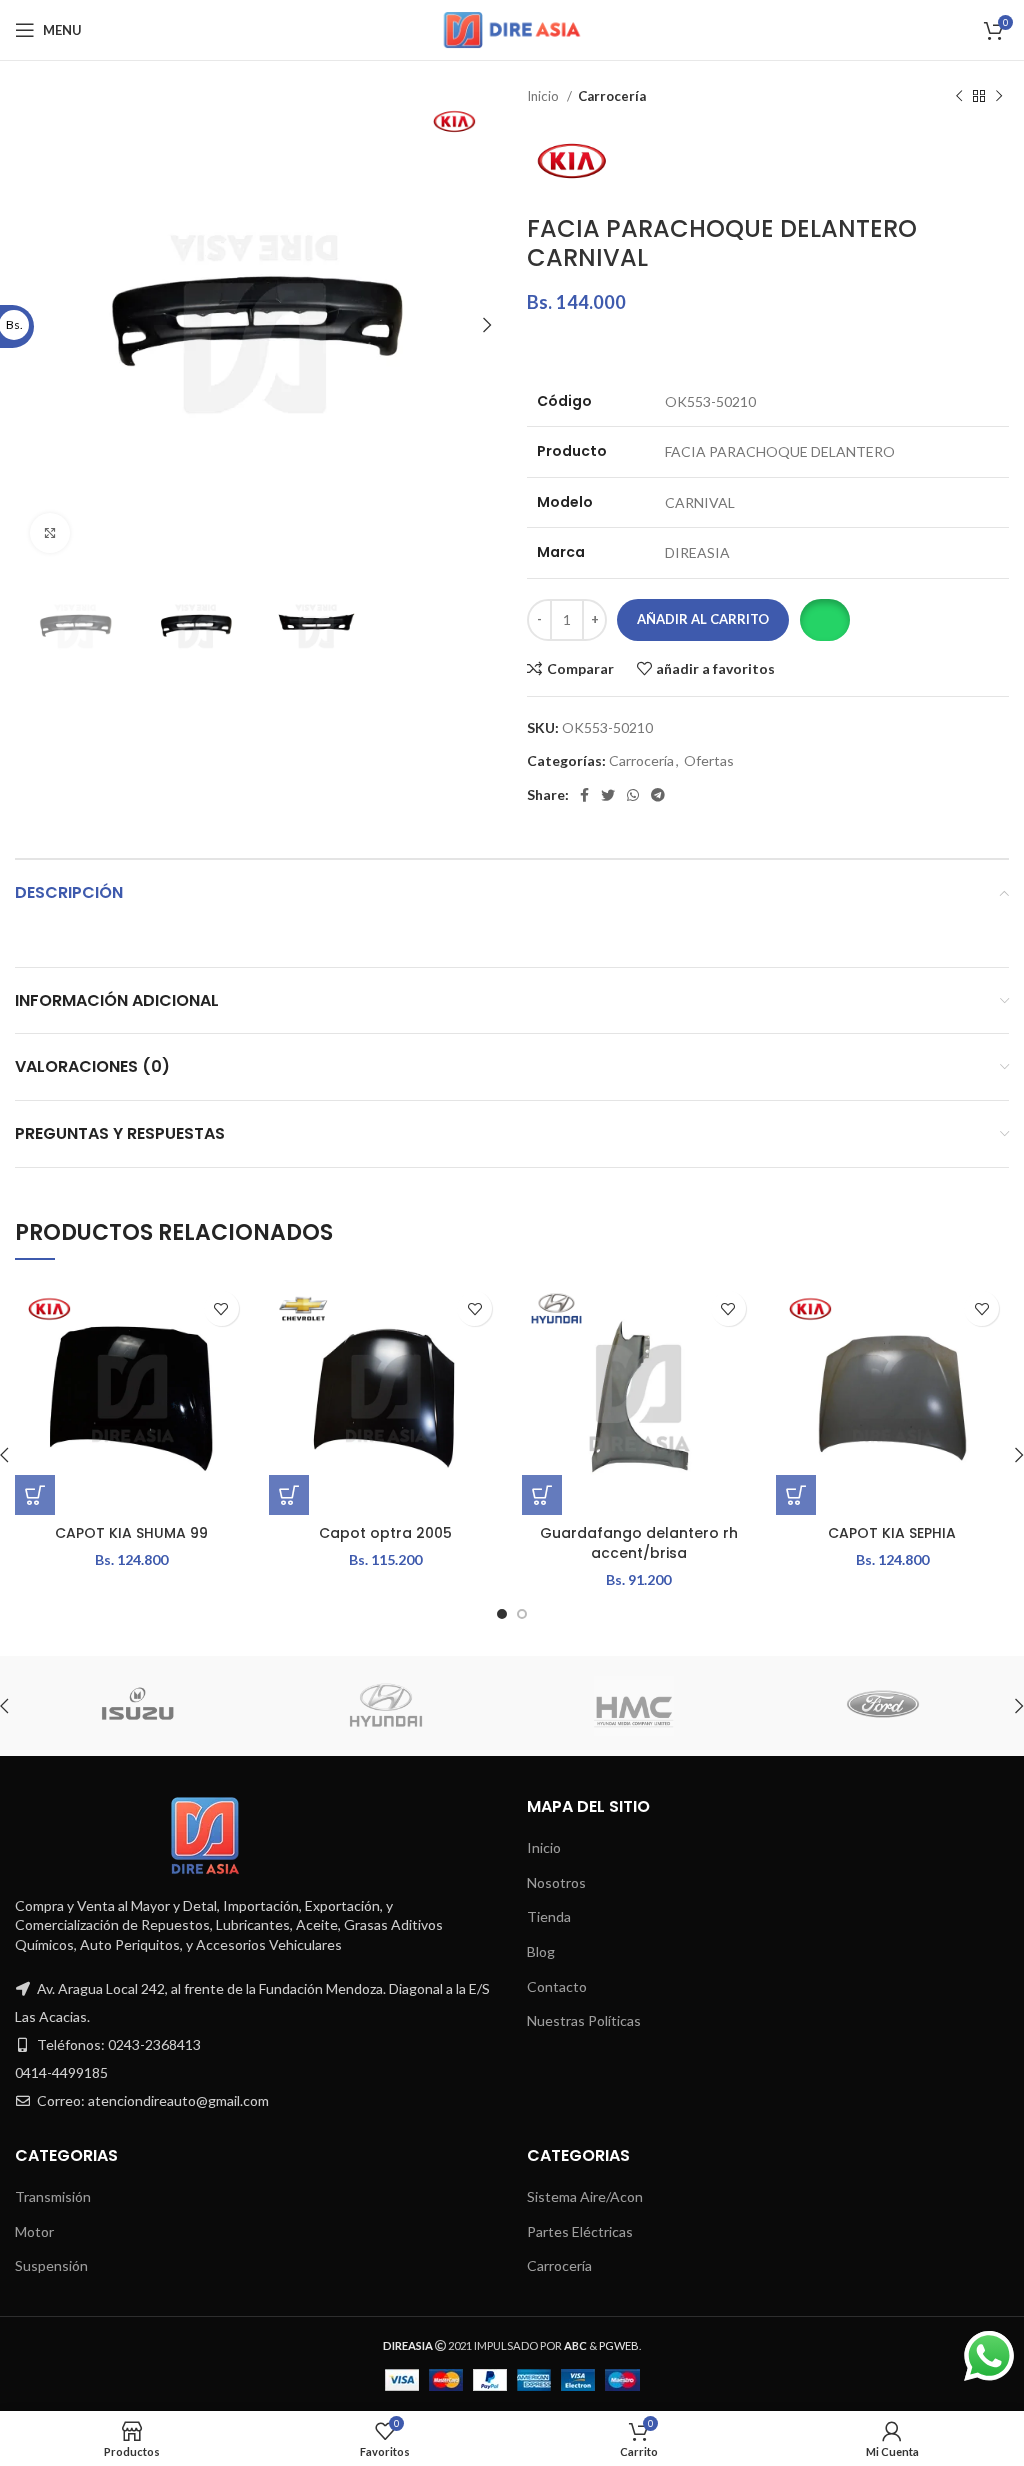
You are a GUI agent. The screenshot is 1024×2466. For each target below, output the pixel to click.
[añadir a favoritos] (221, 1308)
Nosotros (556, 1882)
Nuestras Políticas (584, 2020)
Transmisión (53, 2196)
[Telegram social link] (658, 795)
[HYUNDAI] (386, 1706)
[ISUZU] (137, 1706)
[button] (824, 620)
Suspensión (51, 2265)
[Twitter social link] (608, 795)
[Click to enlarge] (50, 533)
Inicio (544, 96)
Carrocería (612, 96)
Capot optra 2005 (385, 1533)
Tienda (549, 1916)
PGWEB (619, 2345)
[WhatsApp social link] (633, 795)
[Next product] (999, 97)
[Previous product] (959, 97)
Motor (34, 2231)
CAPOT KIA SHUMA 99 (131, 1533)
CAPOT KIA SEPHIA (892, 1533)
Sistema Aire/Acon (585, 2196)
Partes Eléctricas (580, 2231)
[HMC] (634, 1706)
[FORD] (882, 1706)
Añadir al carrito (703, 619)
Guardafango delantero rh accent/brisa (639, 1543)
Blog (541, 1951)
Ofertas (709, 760)
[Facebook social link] (584, 795)
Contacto (557, 1986)
